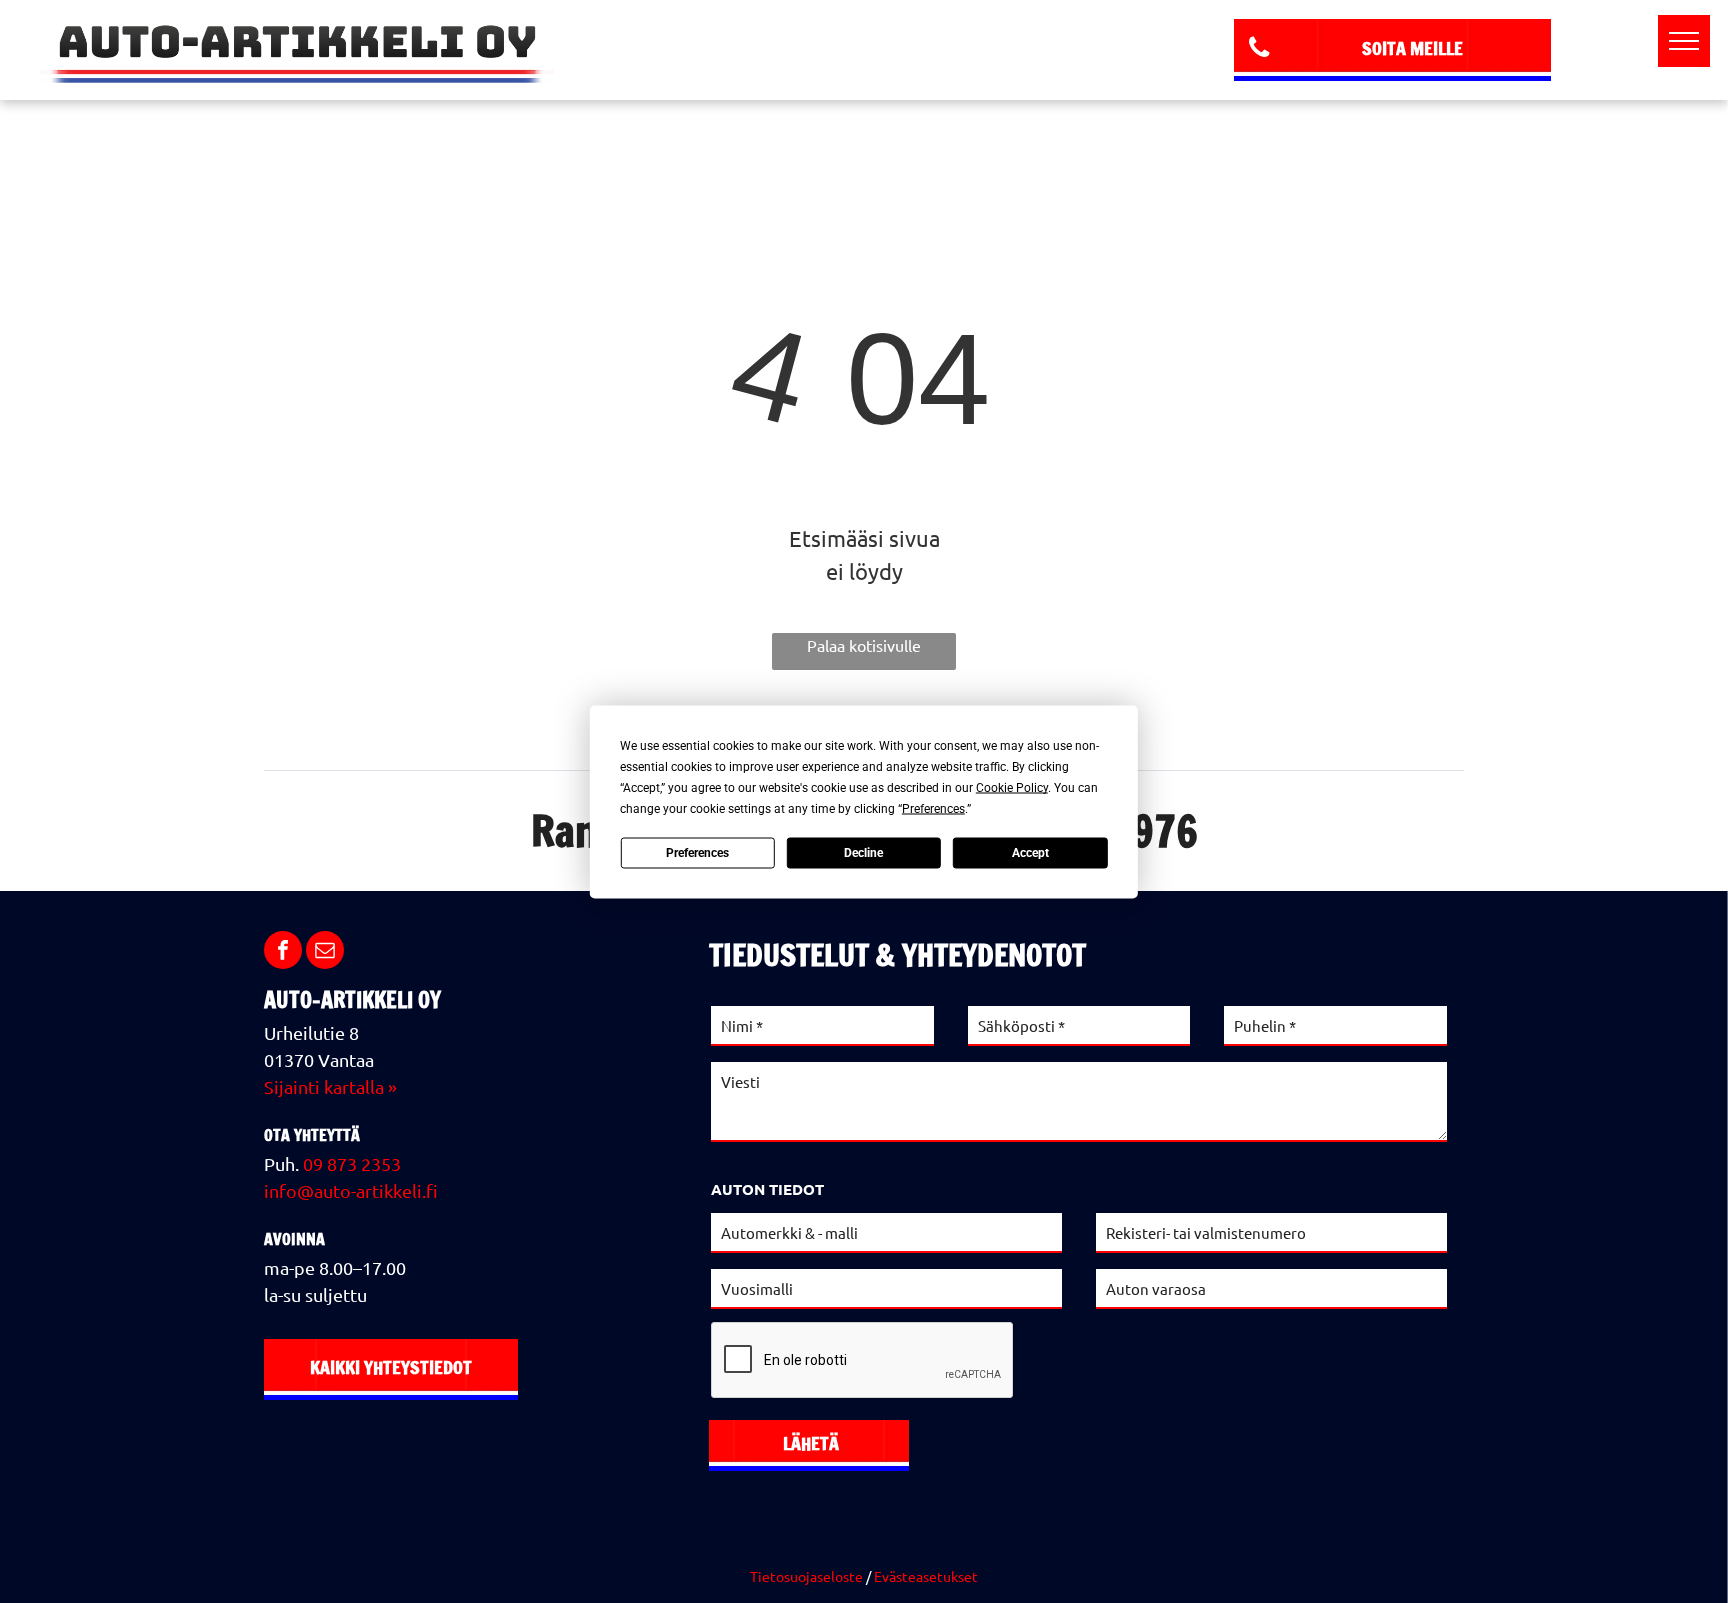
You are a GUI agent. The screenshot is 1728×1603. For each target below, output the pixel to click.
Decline (863, 853)
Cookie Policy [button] (1012, 787)
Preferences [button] (933, 808)
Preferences (697, 853)
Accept (1030, 853)
